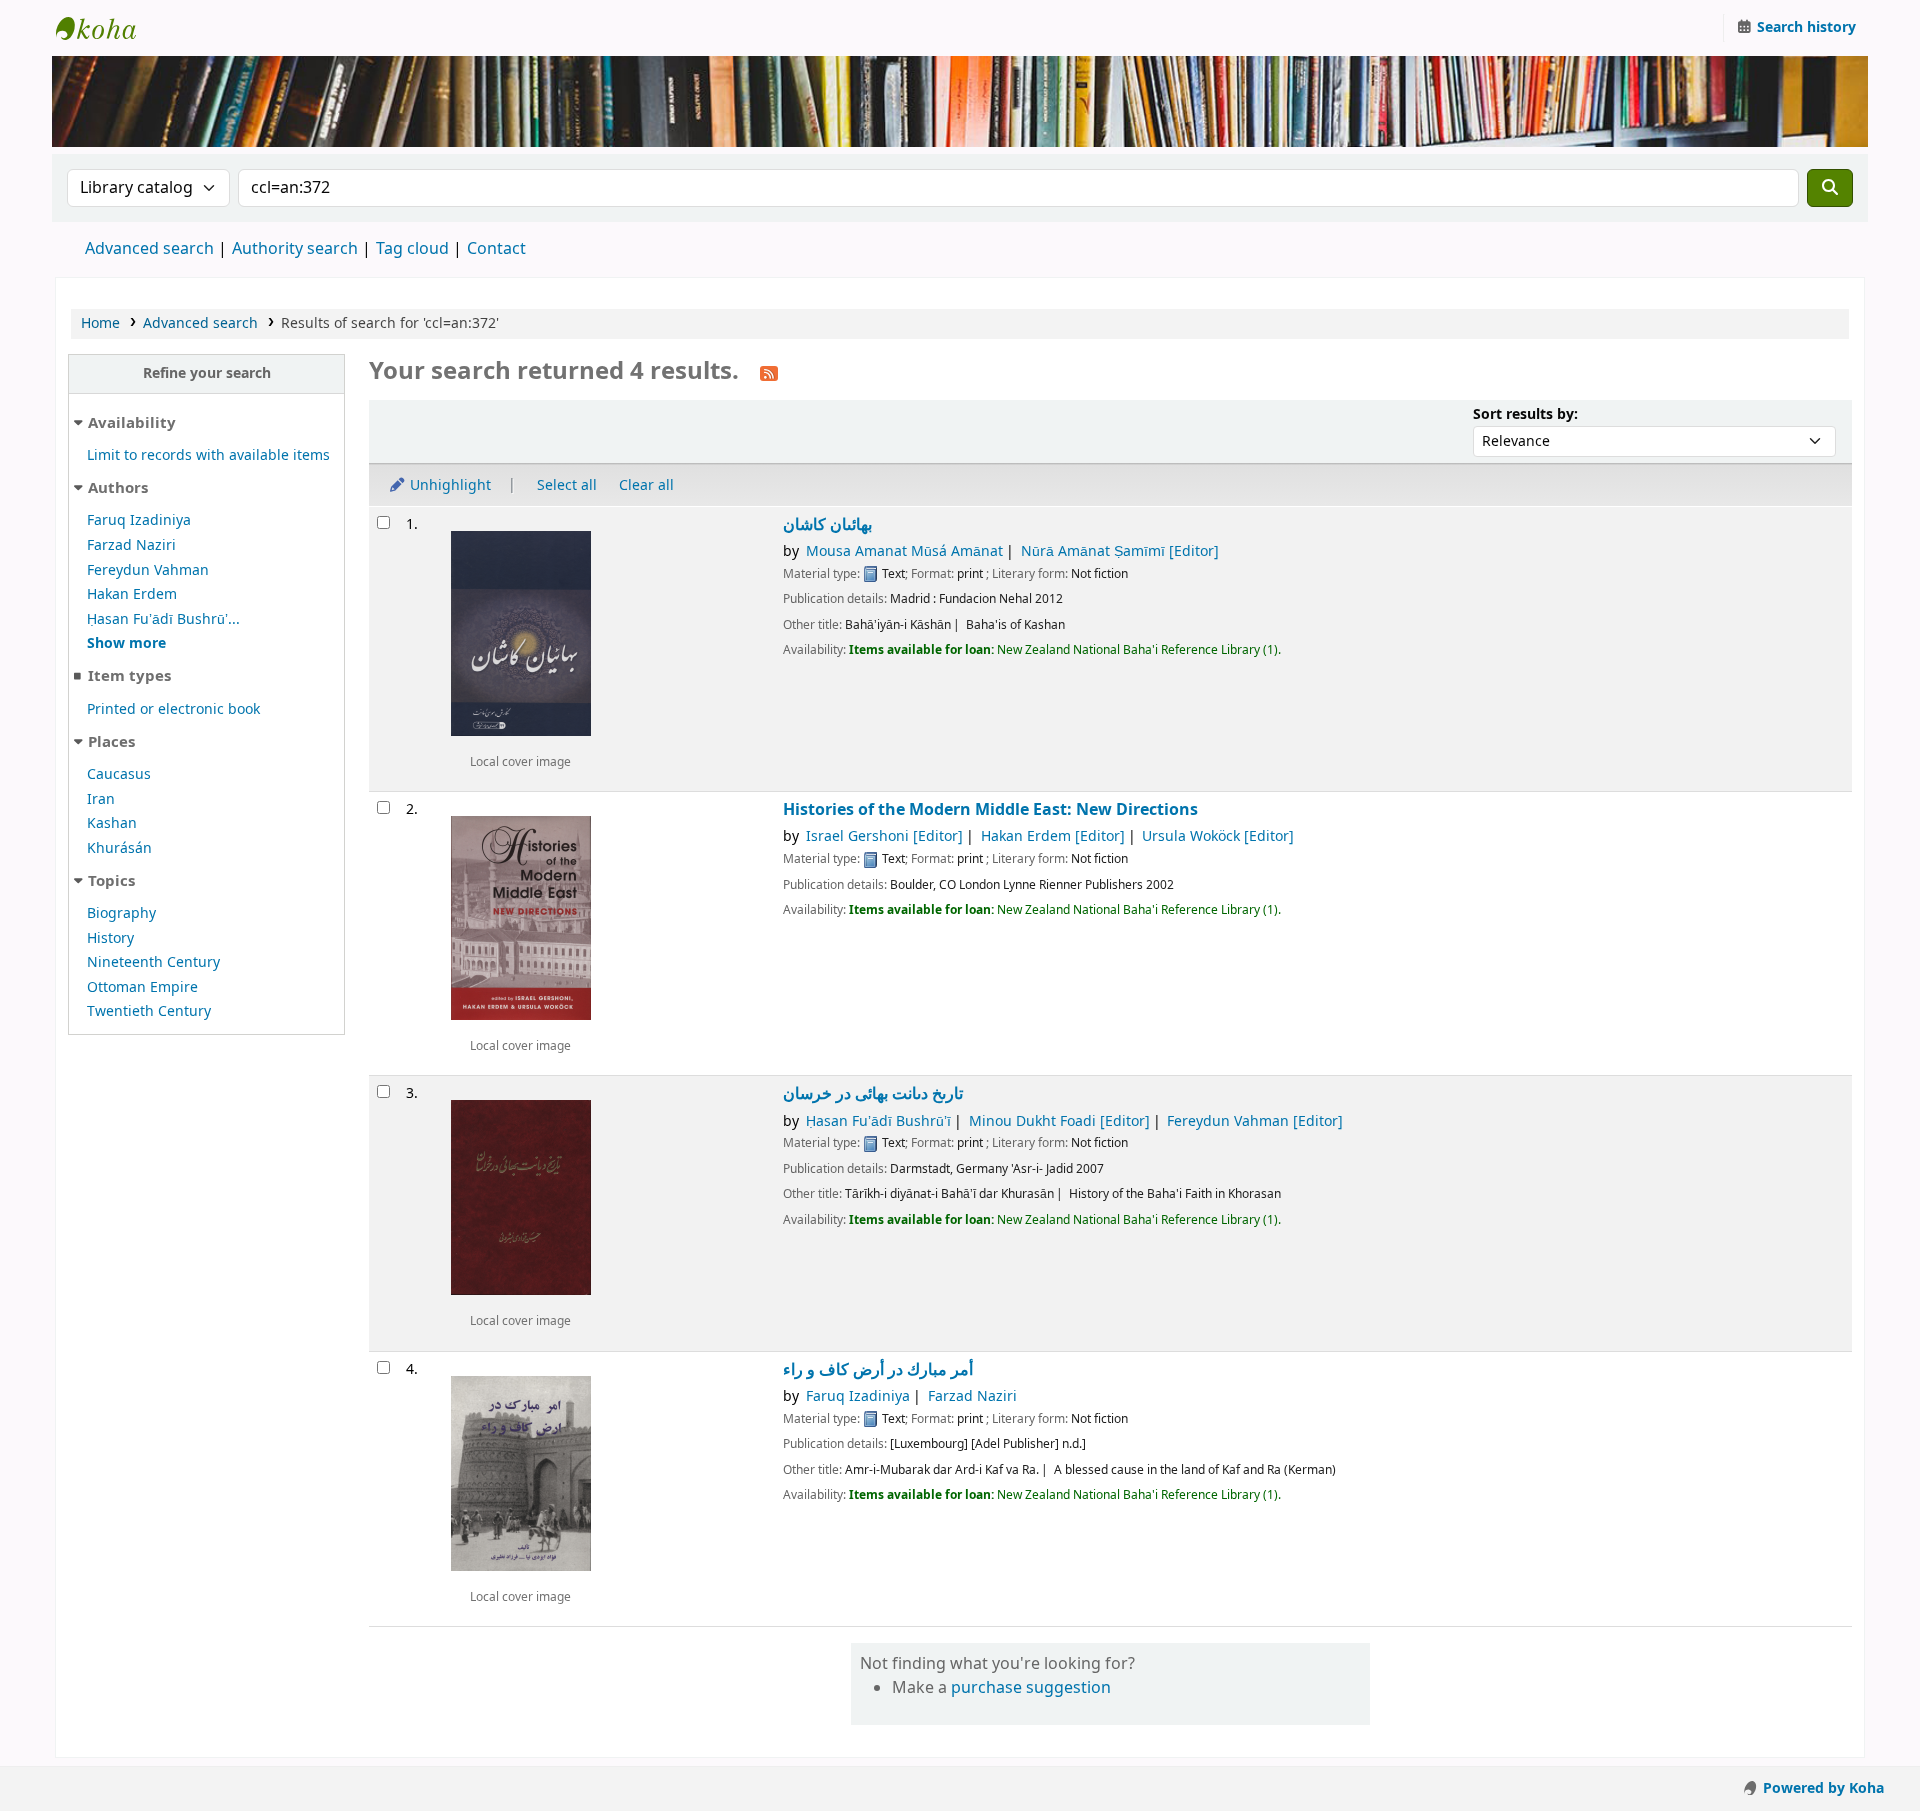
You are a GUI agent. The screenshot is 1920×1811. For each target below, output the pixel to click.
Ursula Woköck (1218, 836)
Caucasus (119, 774)
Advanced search (149, 249)
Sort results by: (1525, 414)
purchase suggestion (1031, 1688)
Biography (121, 913)
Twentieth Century (149, 1011)
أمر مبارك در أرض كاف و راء (878, 1369)
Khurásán (119, 848)
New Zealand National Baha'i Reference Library (106, 28)
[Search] (1830, 188)
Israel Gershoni (884, 836)
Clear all (646, 485)
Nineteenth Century (153, 962)
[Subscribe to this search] (769, 373)
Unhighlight (448, 485)
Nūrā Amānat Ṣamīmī (1120, 551)
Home (100, 323)
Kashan (112, 823)
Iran (101, 799)
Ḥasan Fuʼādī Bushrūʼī (878, 1121)
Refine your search (207, 373)
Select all (567, 485)
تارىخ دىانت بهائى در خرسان (873, 1093)
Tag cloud (412, 249)
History (110, 938)
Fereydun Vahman (148, 570)
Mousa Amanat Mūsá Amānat (904, 551)
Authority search (295, 249)
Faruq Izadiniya (139, 520)
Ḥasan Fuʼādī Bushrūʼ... (163, 619)
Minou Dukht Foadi (1059, 1121)
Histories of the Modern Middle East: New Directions (990, 809)
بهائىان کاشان (827, 524)
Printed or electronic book (173, 709)
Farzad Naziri (131, 545)
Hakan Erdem (132, 594)
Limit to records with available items (208, 455)
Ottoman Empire (142, 987)
